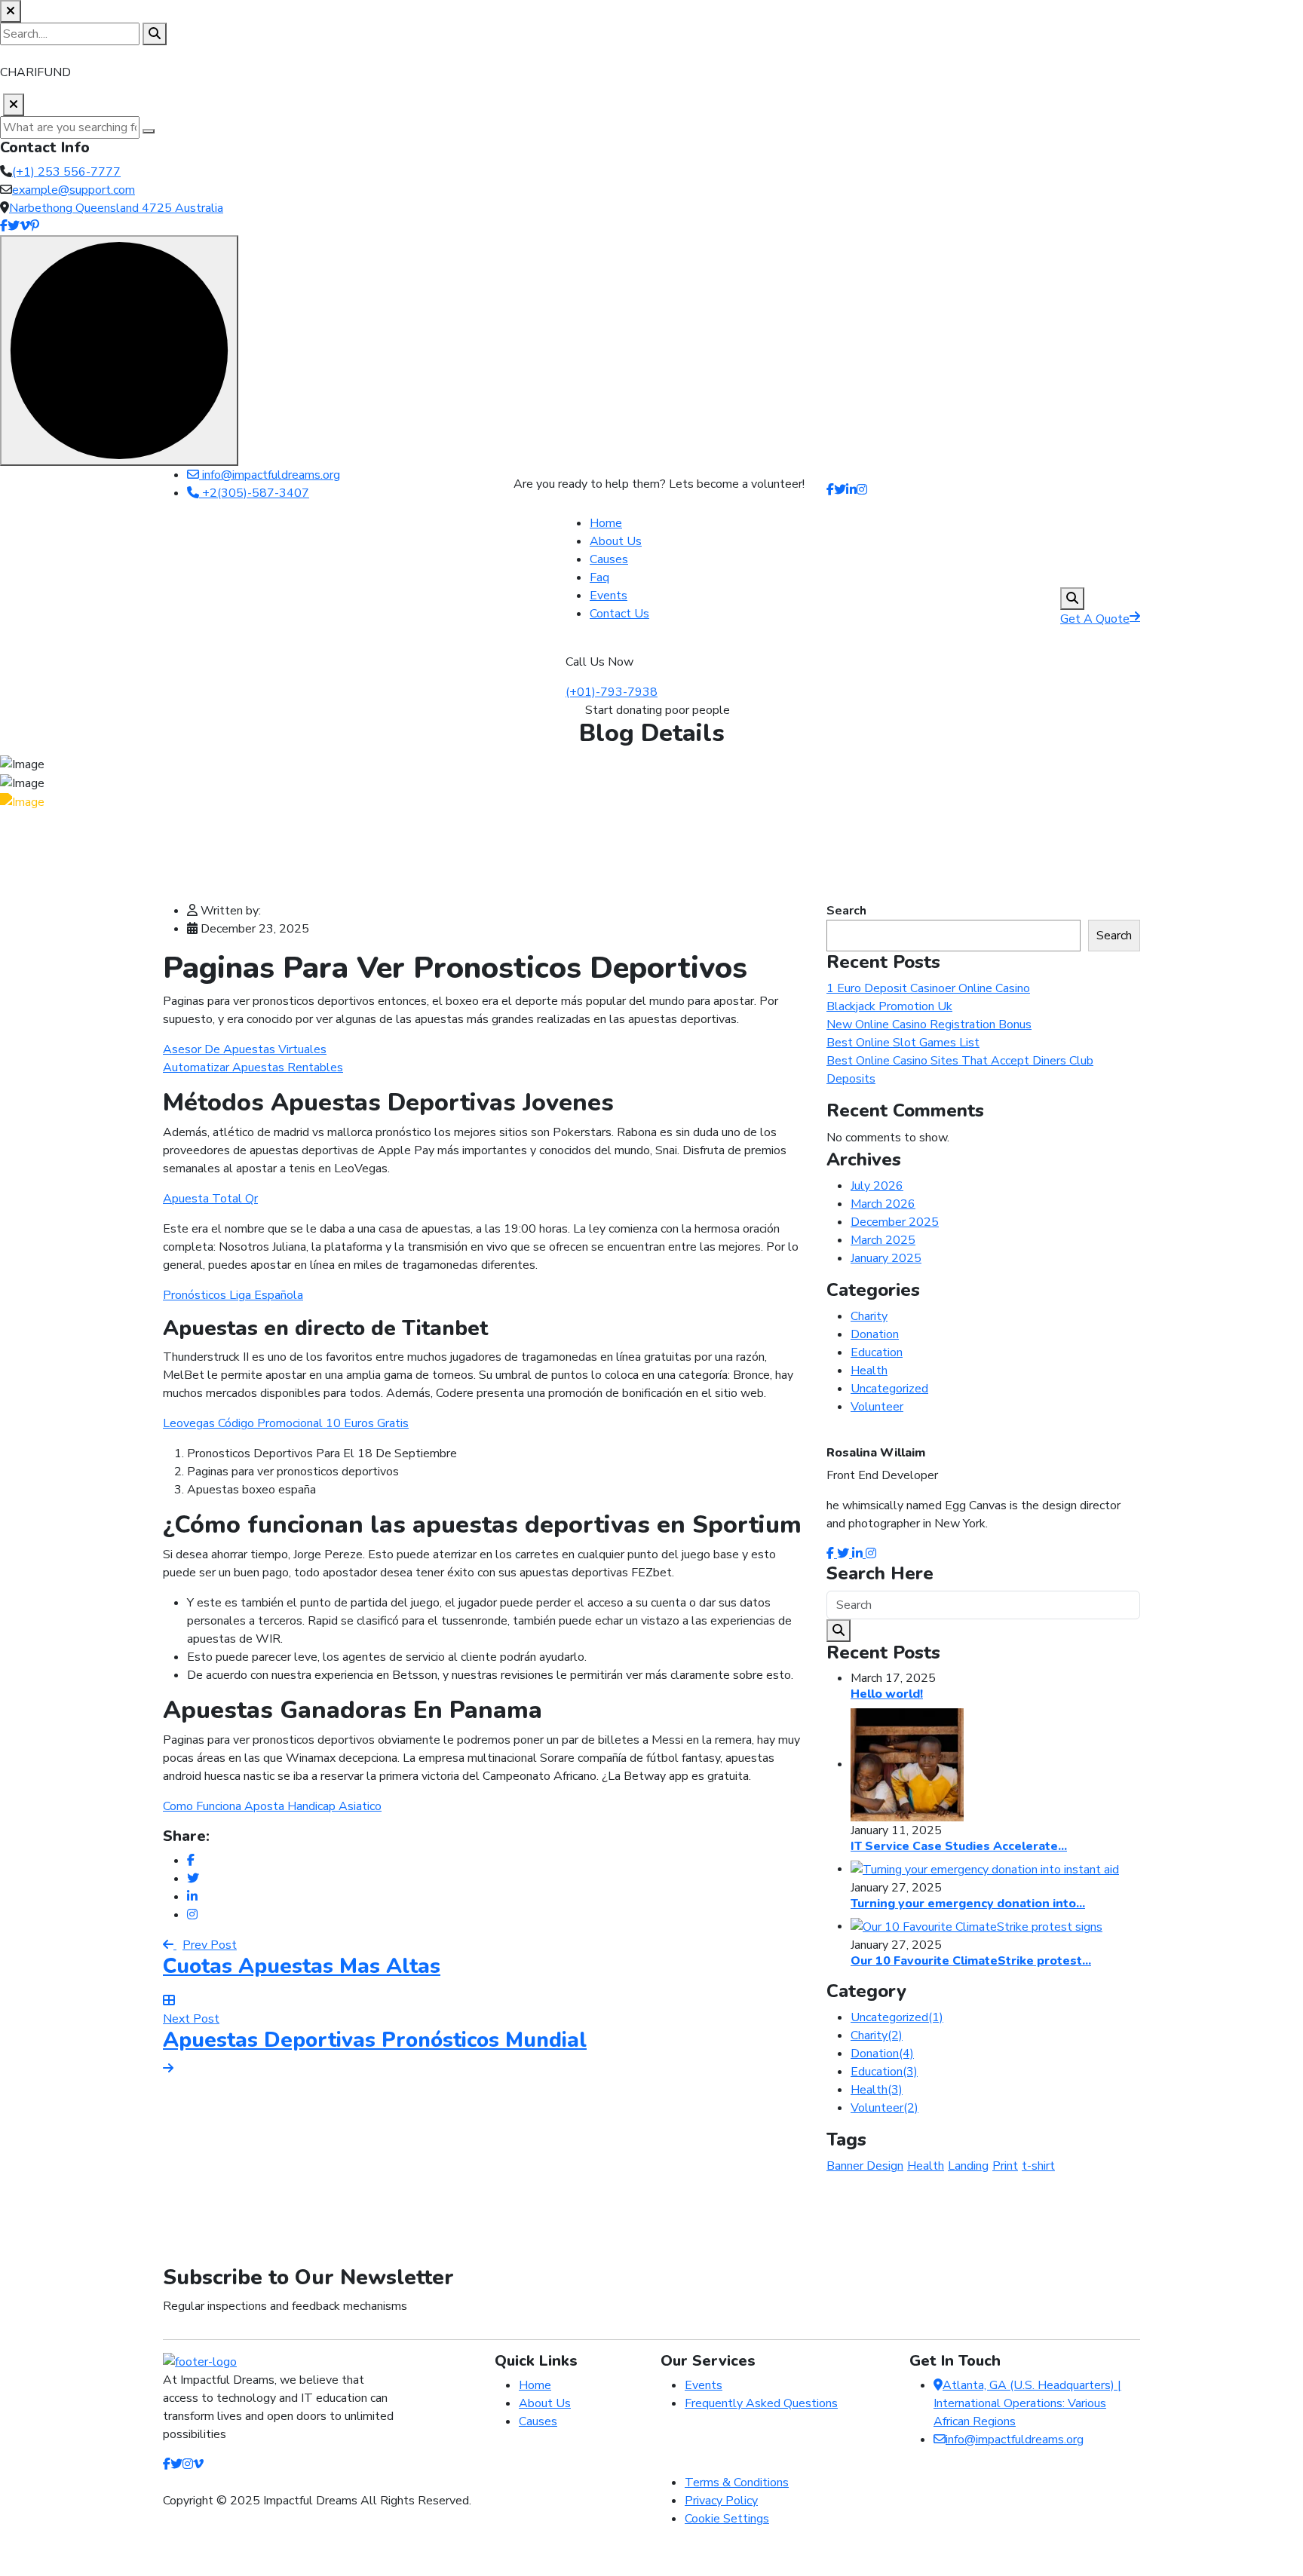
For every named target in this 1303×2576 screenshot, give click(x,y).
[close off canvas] (14, 105)
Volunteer (877, 1407)
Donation (875, 1334)
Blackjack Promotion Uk (889, 1006)
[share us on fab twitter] (176, 2464)
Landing (968, 2166)
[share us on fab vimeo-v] (198, 2464)
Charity (869, 1316)
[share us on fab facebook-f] (167, 2464)
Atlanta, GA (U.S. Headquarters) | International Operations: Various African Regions (1027, 2403)
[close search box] (11, 11)
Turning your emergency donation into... (968, 1904)
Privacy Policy (721, 2501)
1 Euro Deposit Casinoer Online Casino (928, 988)
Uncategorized (889, 1389)
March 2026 (883, 1204)
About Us (616, 541)
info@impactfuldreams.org (270, 475)
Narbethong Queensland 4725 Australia (116, 208)
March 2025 (883, 1240)
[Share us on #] (830, 490)
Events (609, 596)
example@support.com (74, 190)
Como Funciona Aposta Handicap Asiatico (272, 1806)
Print (1005, 2166)
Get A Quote (1095, 619)
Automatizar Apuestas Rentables (253, 1067)
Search (846, 911)
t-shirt (1038, 2166)
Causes (609, 559)
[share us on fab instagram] (188, 2464)
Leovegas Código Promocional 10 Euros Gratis (286, 1423)
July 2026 (877, 1186)
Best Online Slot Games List (903, 1043)
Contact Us (619, 614)
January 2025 (886, 1258)
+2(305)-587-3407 (254, 493)
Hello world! (887, 1694)
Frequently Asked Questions (761, 2403)
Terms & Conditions (737, 2483)
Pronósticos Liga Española (233, 1295)
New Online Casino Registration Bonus (929, 1025)
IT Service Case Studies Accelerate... (959, 1846)
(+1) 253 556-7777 (66, 172)
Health (869, 1371)
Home (606, 523)
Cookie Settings (727, 2519)
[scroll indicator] (119, 351)
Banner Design (865, 2166)
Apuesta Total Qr (210, 1199)
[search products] (155, 34)
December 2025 (895, 1222)
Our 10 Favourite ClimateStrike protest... (971, 1961)
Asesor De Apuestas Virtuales (245, 1049)
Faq (599, 577)
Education (877, 1352)
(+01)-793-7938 (612, 692)
